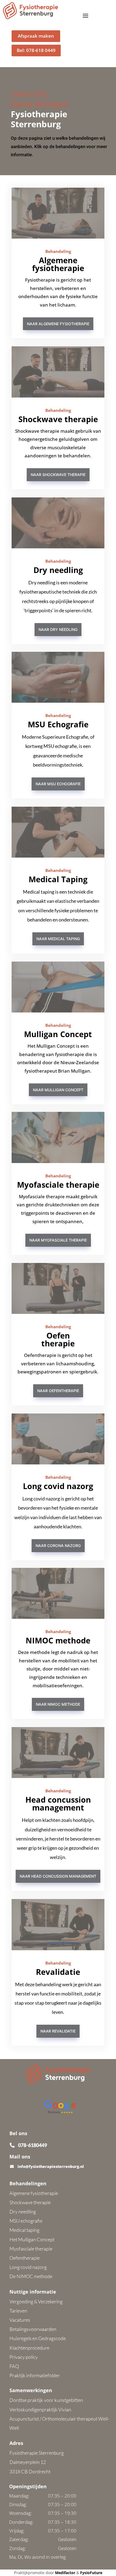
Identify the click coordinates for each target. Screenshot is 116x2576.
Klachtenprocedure (29, 2348)
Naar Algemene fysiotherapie (58, 324)
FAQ (14, 2366)
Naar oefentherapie (58, 1391)
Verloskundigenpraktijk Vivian (40, 2409)
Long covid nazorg (58, 1486)
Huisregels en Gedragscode (38, 2338)
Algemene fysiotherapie (58, 264)
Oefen (58, 1335)
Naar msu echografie (58, 784)
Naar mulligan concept (58, 1090)
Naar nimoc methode (58, 1704)
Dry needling (58, 570)
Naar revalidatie (58, 2031)
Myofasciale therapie (58, 1185)
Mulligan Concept (58, 1034)
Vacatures (20, 2320)
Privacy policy (24, 2357)
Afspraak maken (36, 36)
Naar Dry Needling (58, 629)
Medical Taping (58, 879)
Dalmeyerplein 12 (28, 2462)
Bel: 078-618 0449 (36, 50)
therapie (58, 1343)
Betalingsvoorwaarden (33, 2329)
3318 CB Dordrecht (30, 2471)
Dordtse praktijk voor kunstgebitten (46, 2400)
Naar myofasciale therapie (58, 1240)
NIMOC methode (58, 1640)
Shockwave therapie (58, 419)
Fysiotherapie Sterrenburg (37, 2453)
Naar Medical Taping (58, 939)
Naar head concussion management (58, 1876)
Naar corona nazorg (58, 1546)
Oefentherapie (25, 2258)
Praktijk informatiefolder (35, 2375)
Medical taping (24, 2230)
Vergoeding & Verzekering (36, 2301)
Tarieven (18, 2311)
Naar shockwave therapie (58, 475)
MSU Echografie (58, 724)
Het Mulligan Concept (32, 2239)
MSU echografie (26, 2221)
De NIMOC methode (31, 2276)
